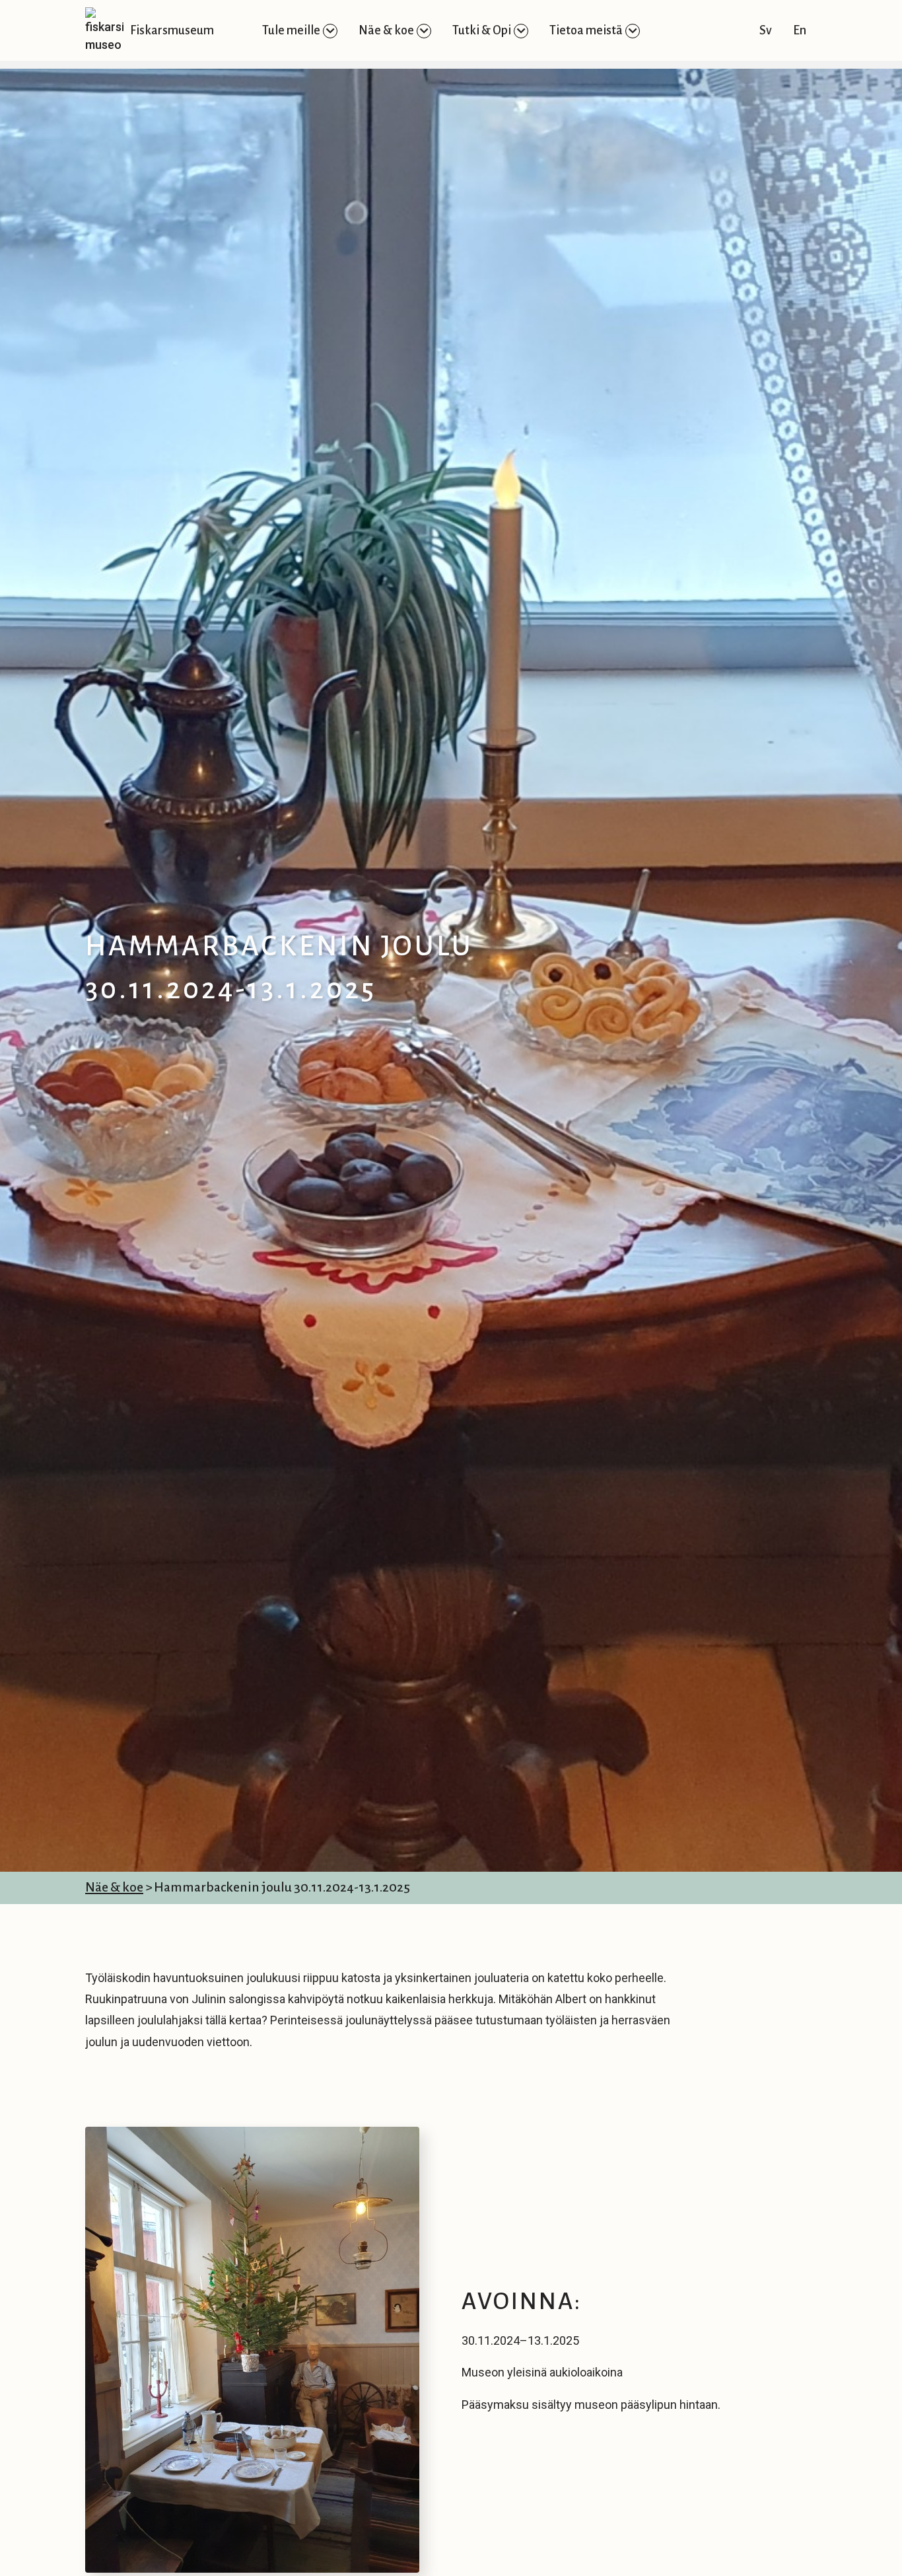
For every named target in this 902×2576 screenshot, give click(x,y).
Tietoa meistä (586, 30)
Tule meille (291, 30)
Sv (766, 30)
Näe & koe (386, 30)
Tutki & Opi (482, 30)
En (800, 30)
